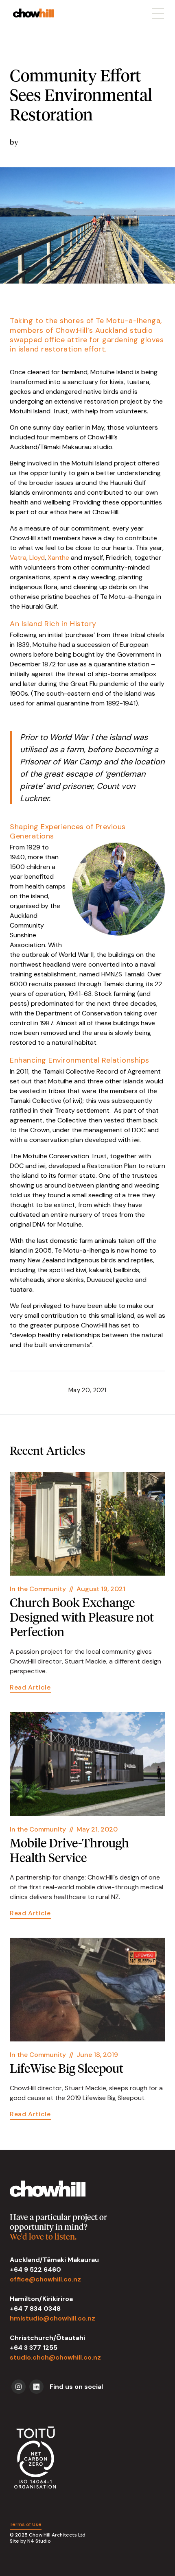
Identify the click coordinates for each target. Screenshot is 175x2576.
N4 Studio (39, 2541)
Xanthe (58, 558)
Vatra (18, 558)
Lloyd (37, 558)
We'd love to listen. (43, 2237)
